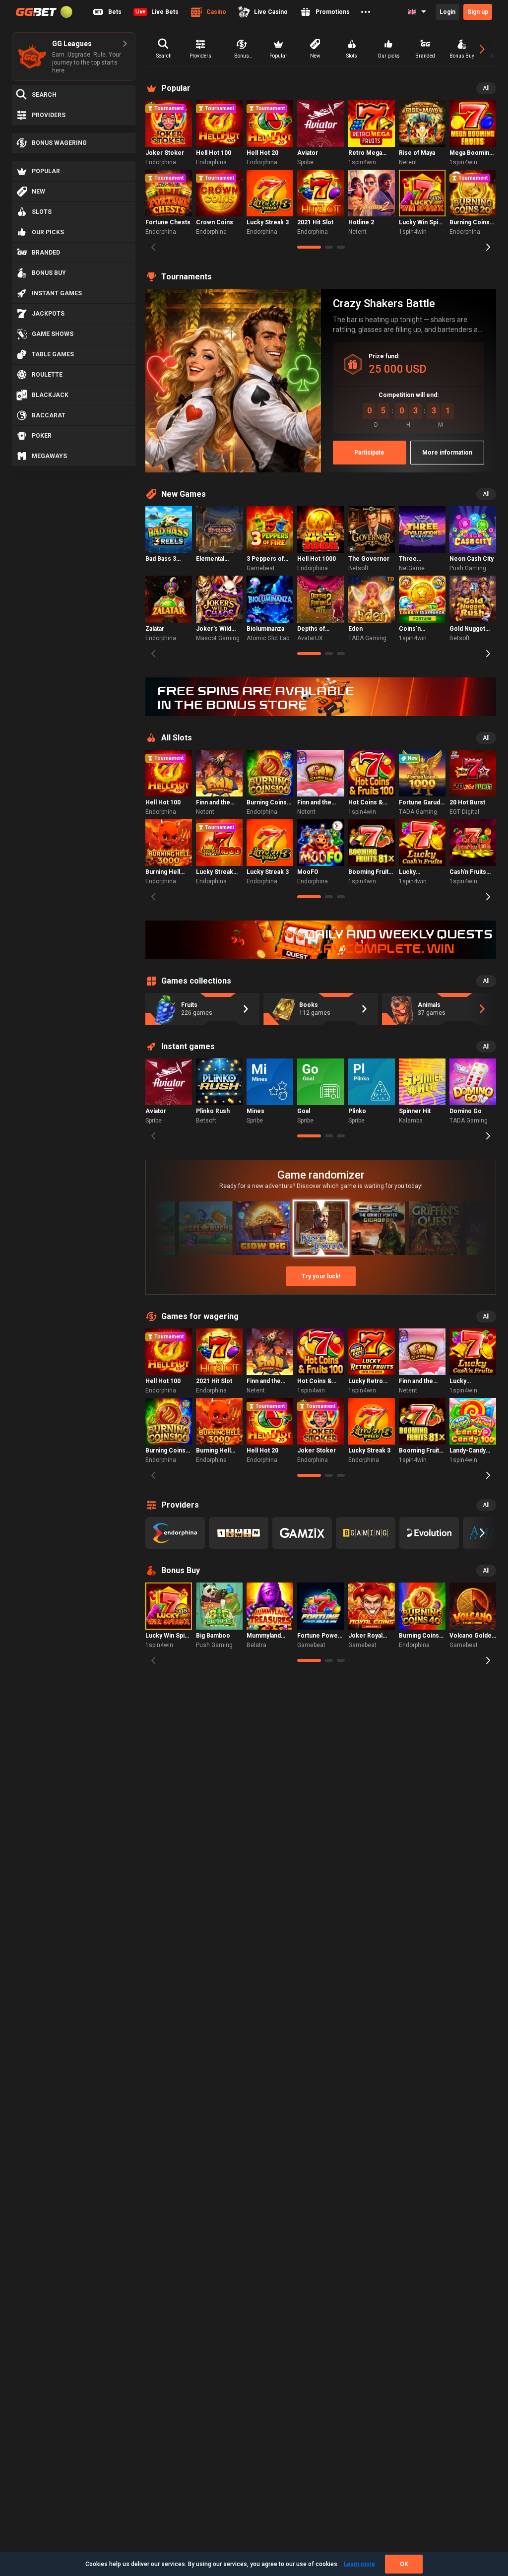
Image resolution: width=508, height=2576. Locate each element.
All (486, 88)
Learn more (359, 2564)
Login (447, 12)
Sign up (478, 12)
